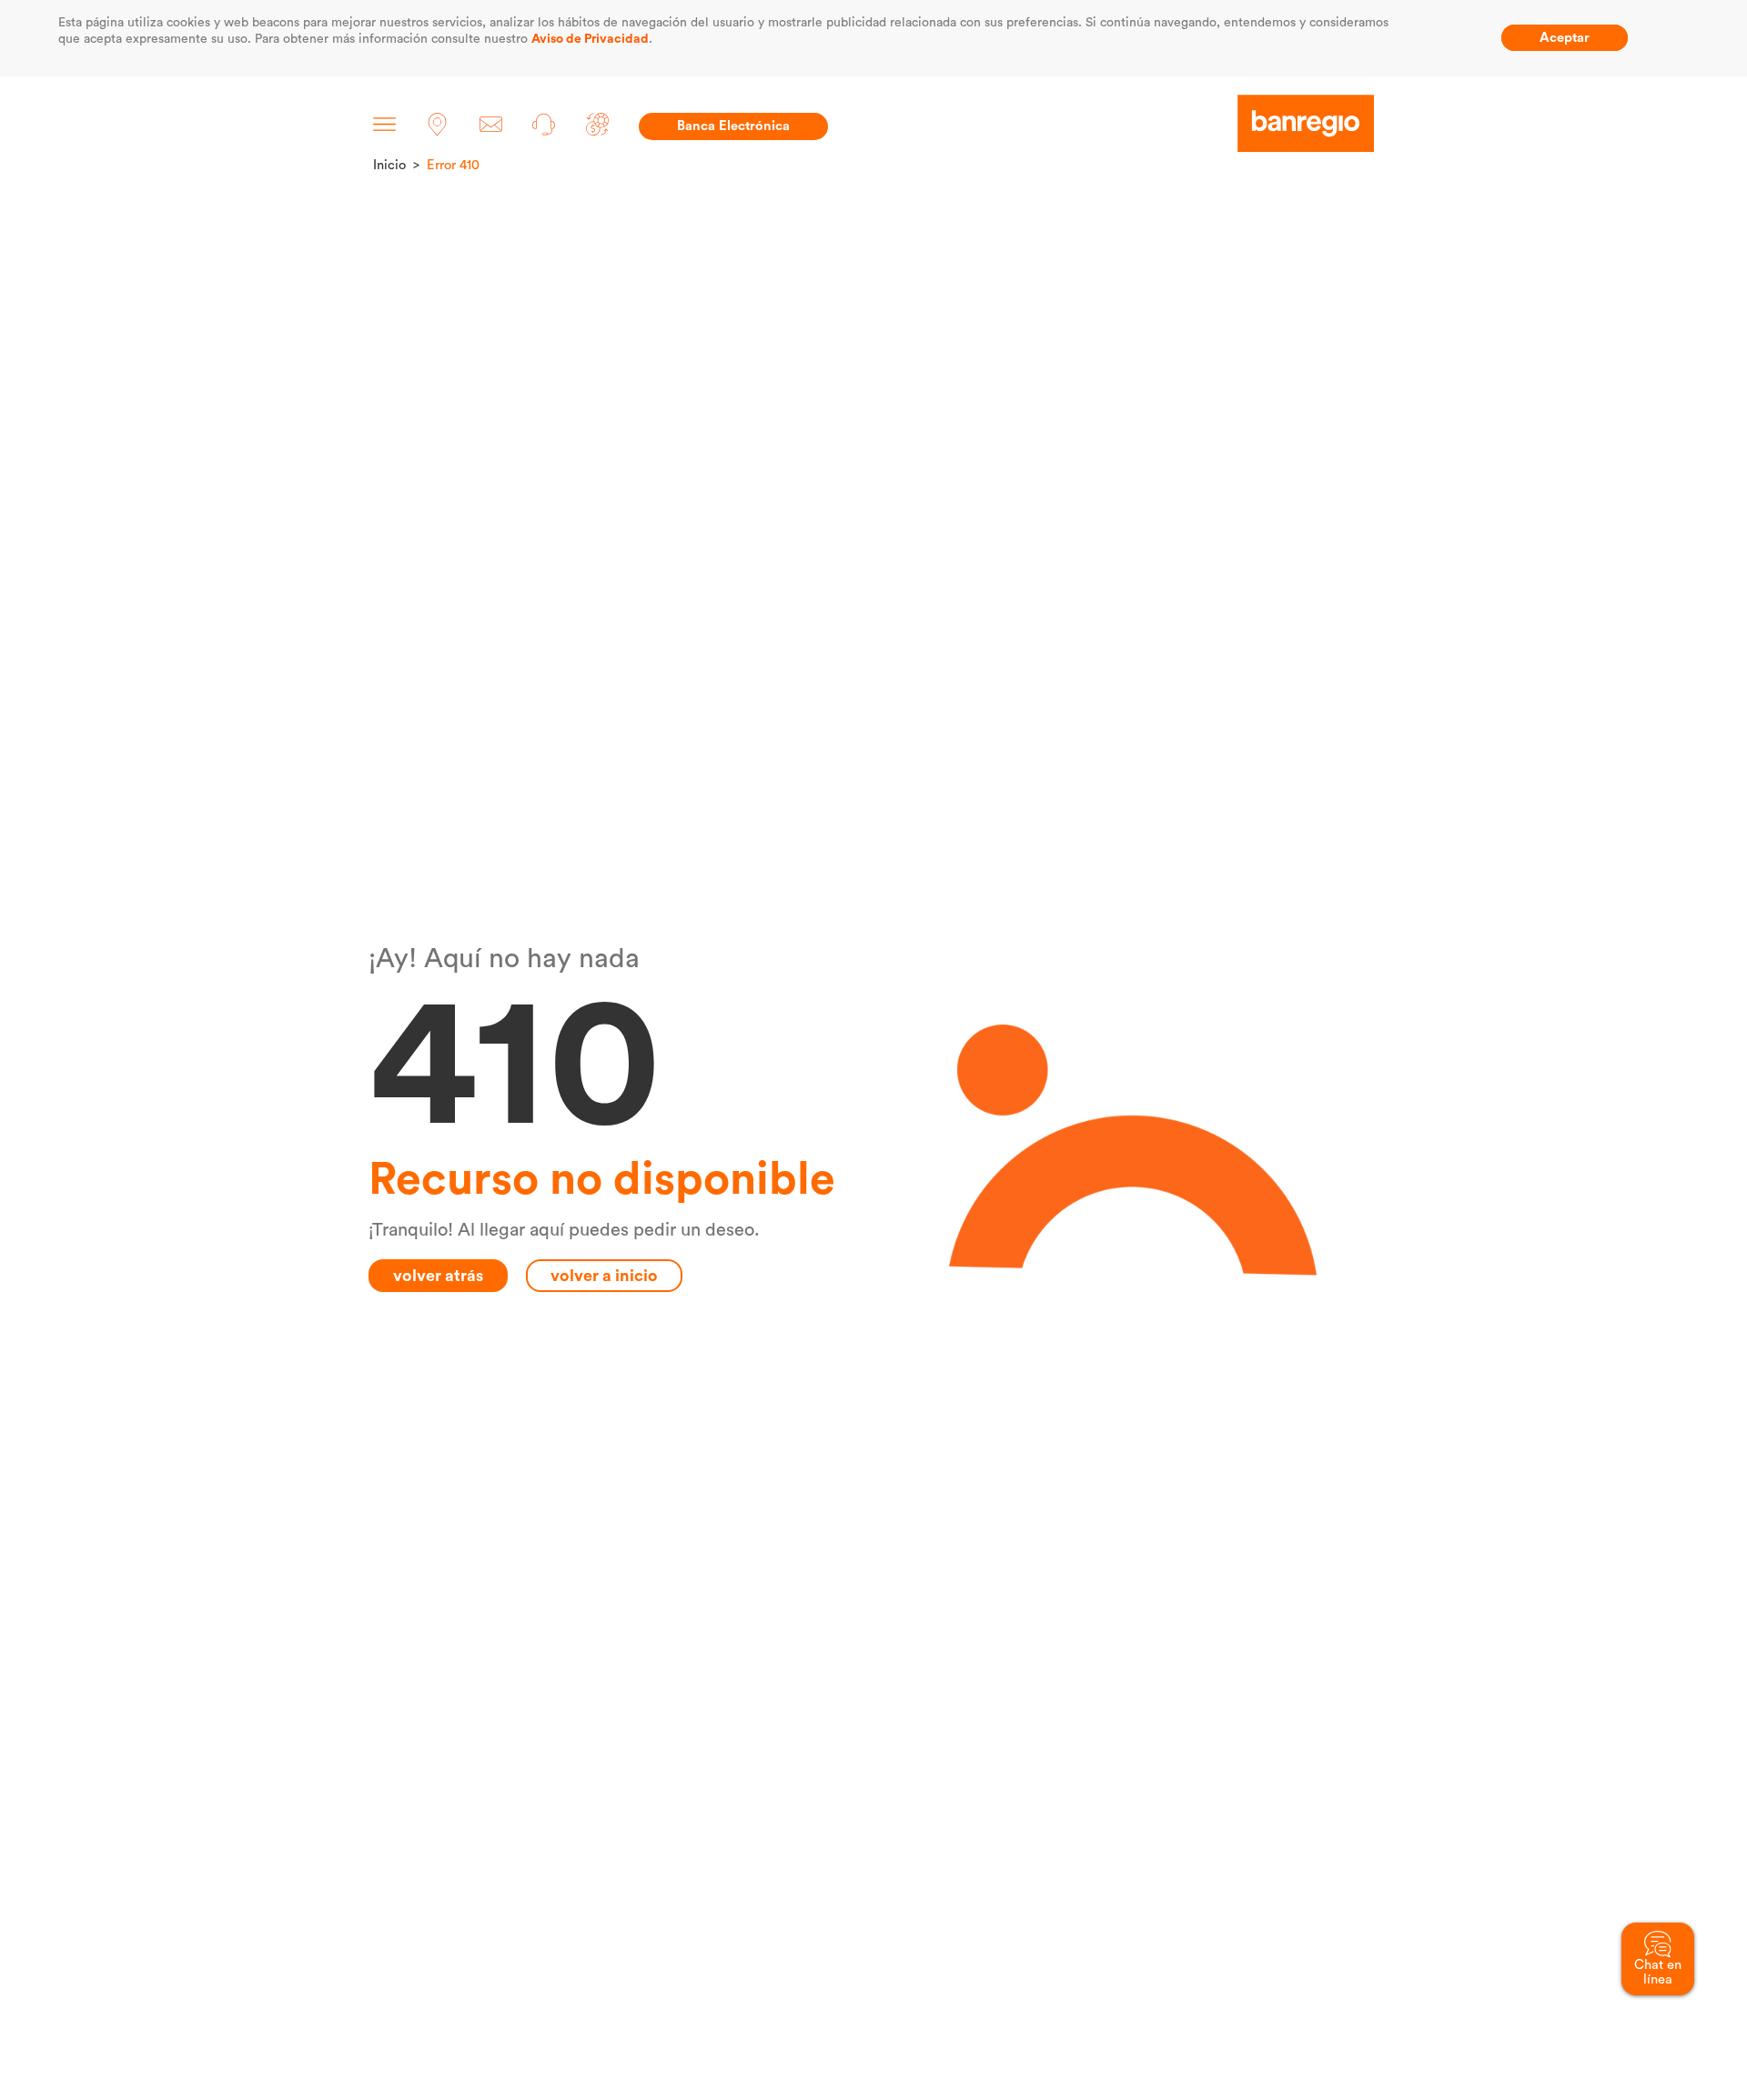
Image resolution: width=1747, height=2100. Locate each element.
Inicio (389, 165)
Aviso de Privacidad (590, 39)
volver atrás (438, 1276)
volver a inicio (604, 1276)
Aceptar (1565, 38)
